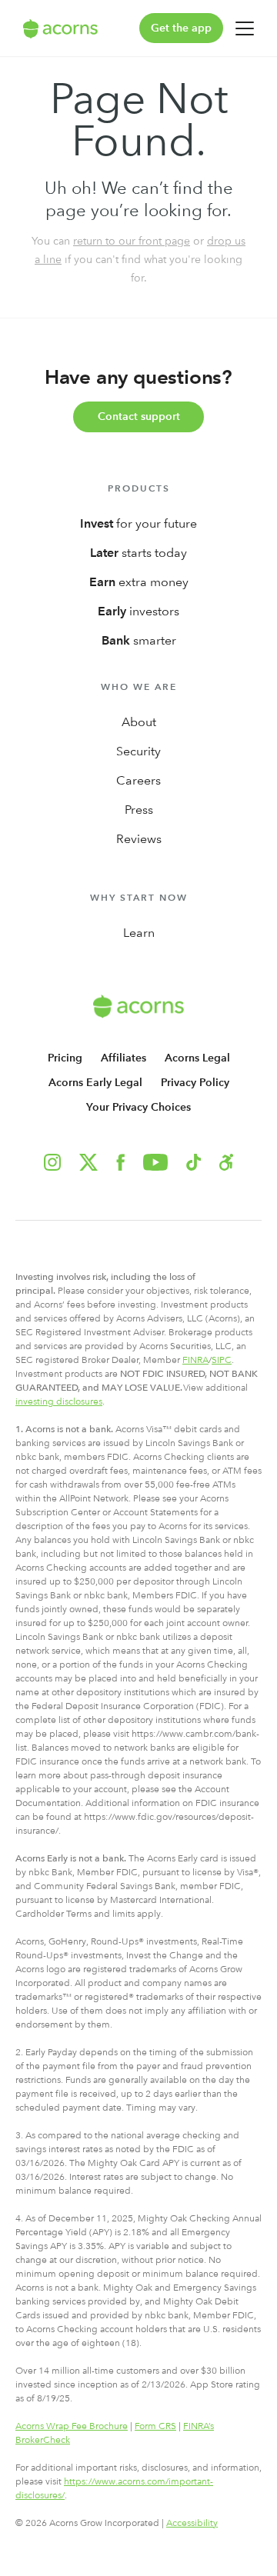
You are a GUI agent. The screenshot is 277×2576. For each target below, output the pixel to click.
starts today (138, 553)
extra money (139, 582)
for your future (138, 523)
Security (138, 751)
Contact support (139, 417)
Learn (139, 933)
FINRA (195, 1360)
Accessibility (192, 2523)
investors (138, 611)
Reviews (139, 839)
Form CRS (155, 2426)
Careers (138, 780)
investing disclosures (59, 1401)
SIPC (222, 1360)
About (139, 722)
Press (139, 810)
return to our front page (132, 241)
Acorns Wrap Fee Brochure (72, 2426)
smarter (139, 640)
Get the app (181, 28)
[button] (226, 1162)
